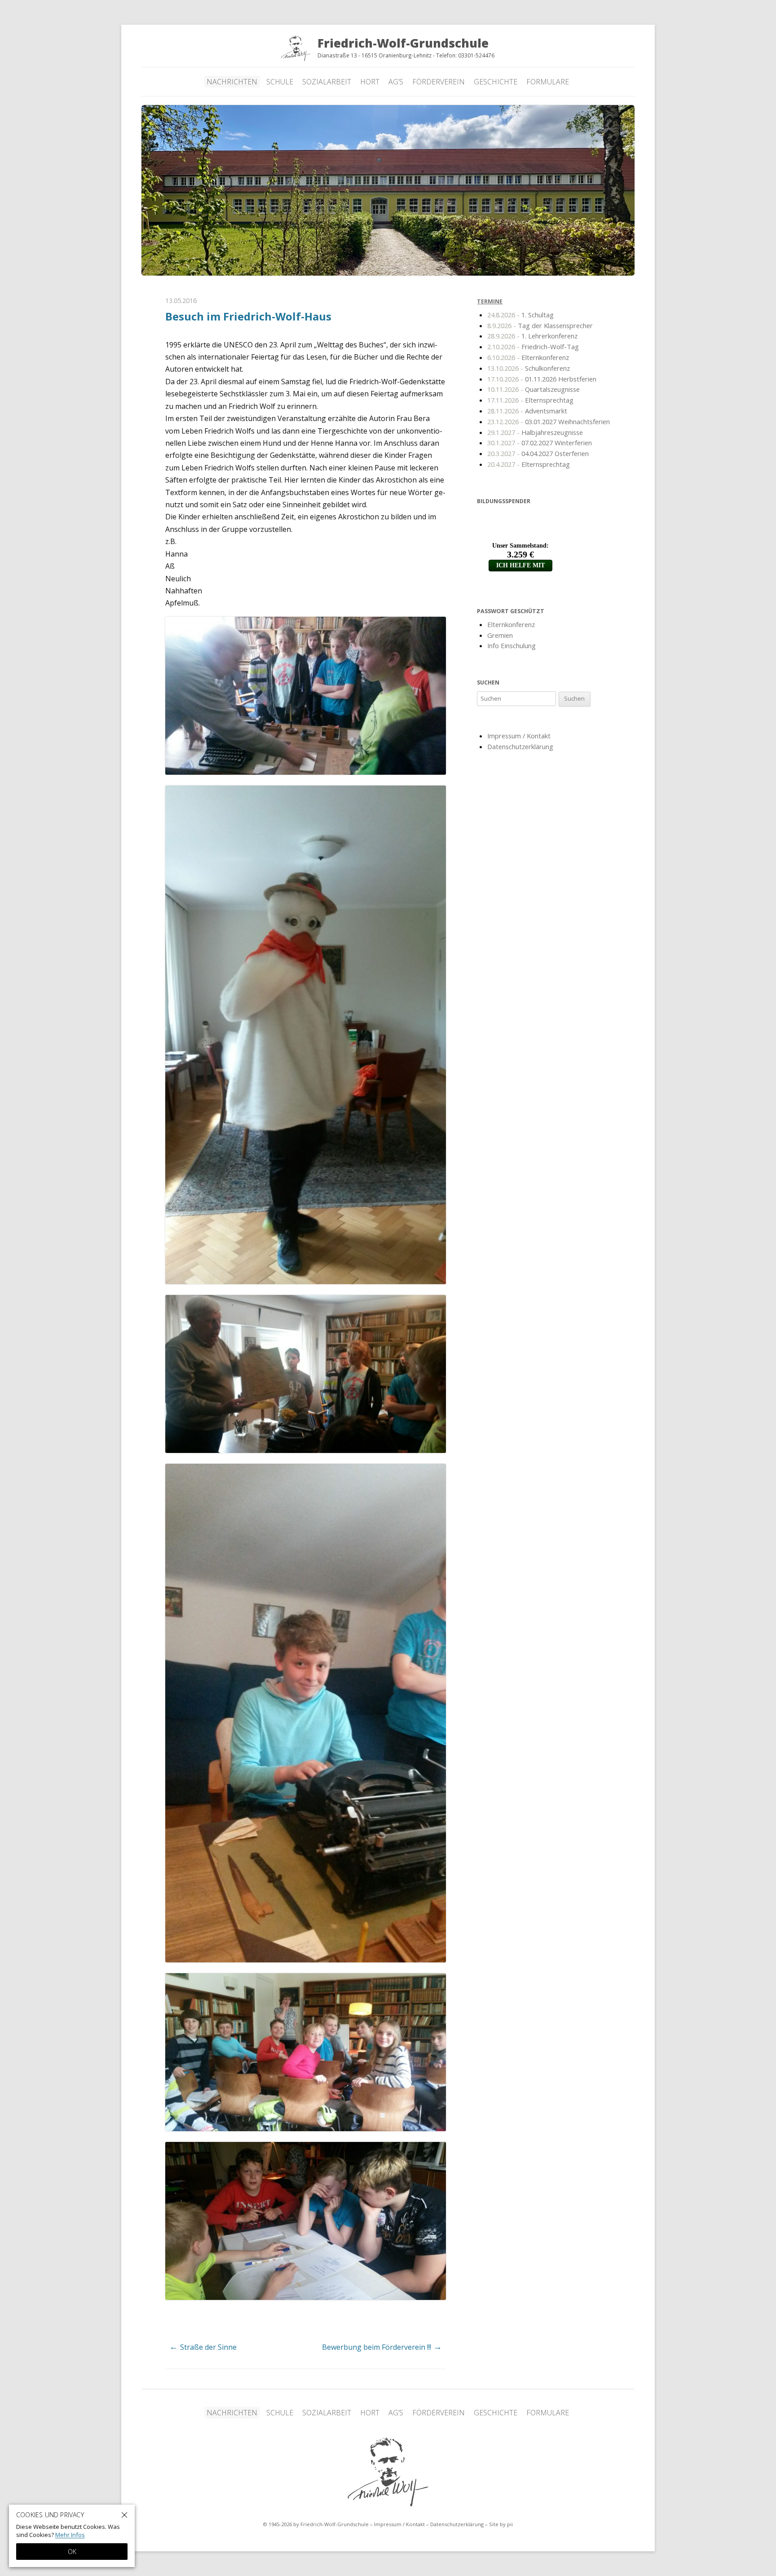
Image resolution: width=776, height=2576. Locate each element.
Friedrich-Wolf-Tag (533, 346)
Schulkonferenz (529, 368)
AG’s (396, 82)
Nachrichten (232, 82)
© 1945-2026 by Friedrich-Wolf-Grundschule (316, 2524)
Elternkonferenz (528, 357)
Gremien (500, 635)
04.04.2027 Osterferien (538, 453)
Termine (490, 301)
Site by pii (501, 2524)
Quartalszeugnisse (533, 389)
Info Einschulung (511, 645)
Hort (370, 82)
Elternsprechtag (530, 399)
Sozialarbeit (327, 82)
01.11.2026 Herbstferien (542, 378)
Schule (280, 82)
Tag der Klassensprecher (540, 325)
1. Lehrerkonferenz (532, 336)
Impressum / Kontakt (519, 735)
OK (72, 2552)
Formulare (548, 82)
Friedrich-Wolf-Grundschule (388, 2472)
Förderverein (439, 82)
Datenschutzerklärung (520, 746)
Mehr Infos (70, 2535)
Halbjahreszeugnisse (535, 432)
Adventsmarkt (527, 410)
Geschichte (496, 82)
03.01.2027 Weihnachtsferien (549, 421)
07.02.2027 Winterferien (540, 443)
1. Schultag (520, 314)
